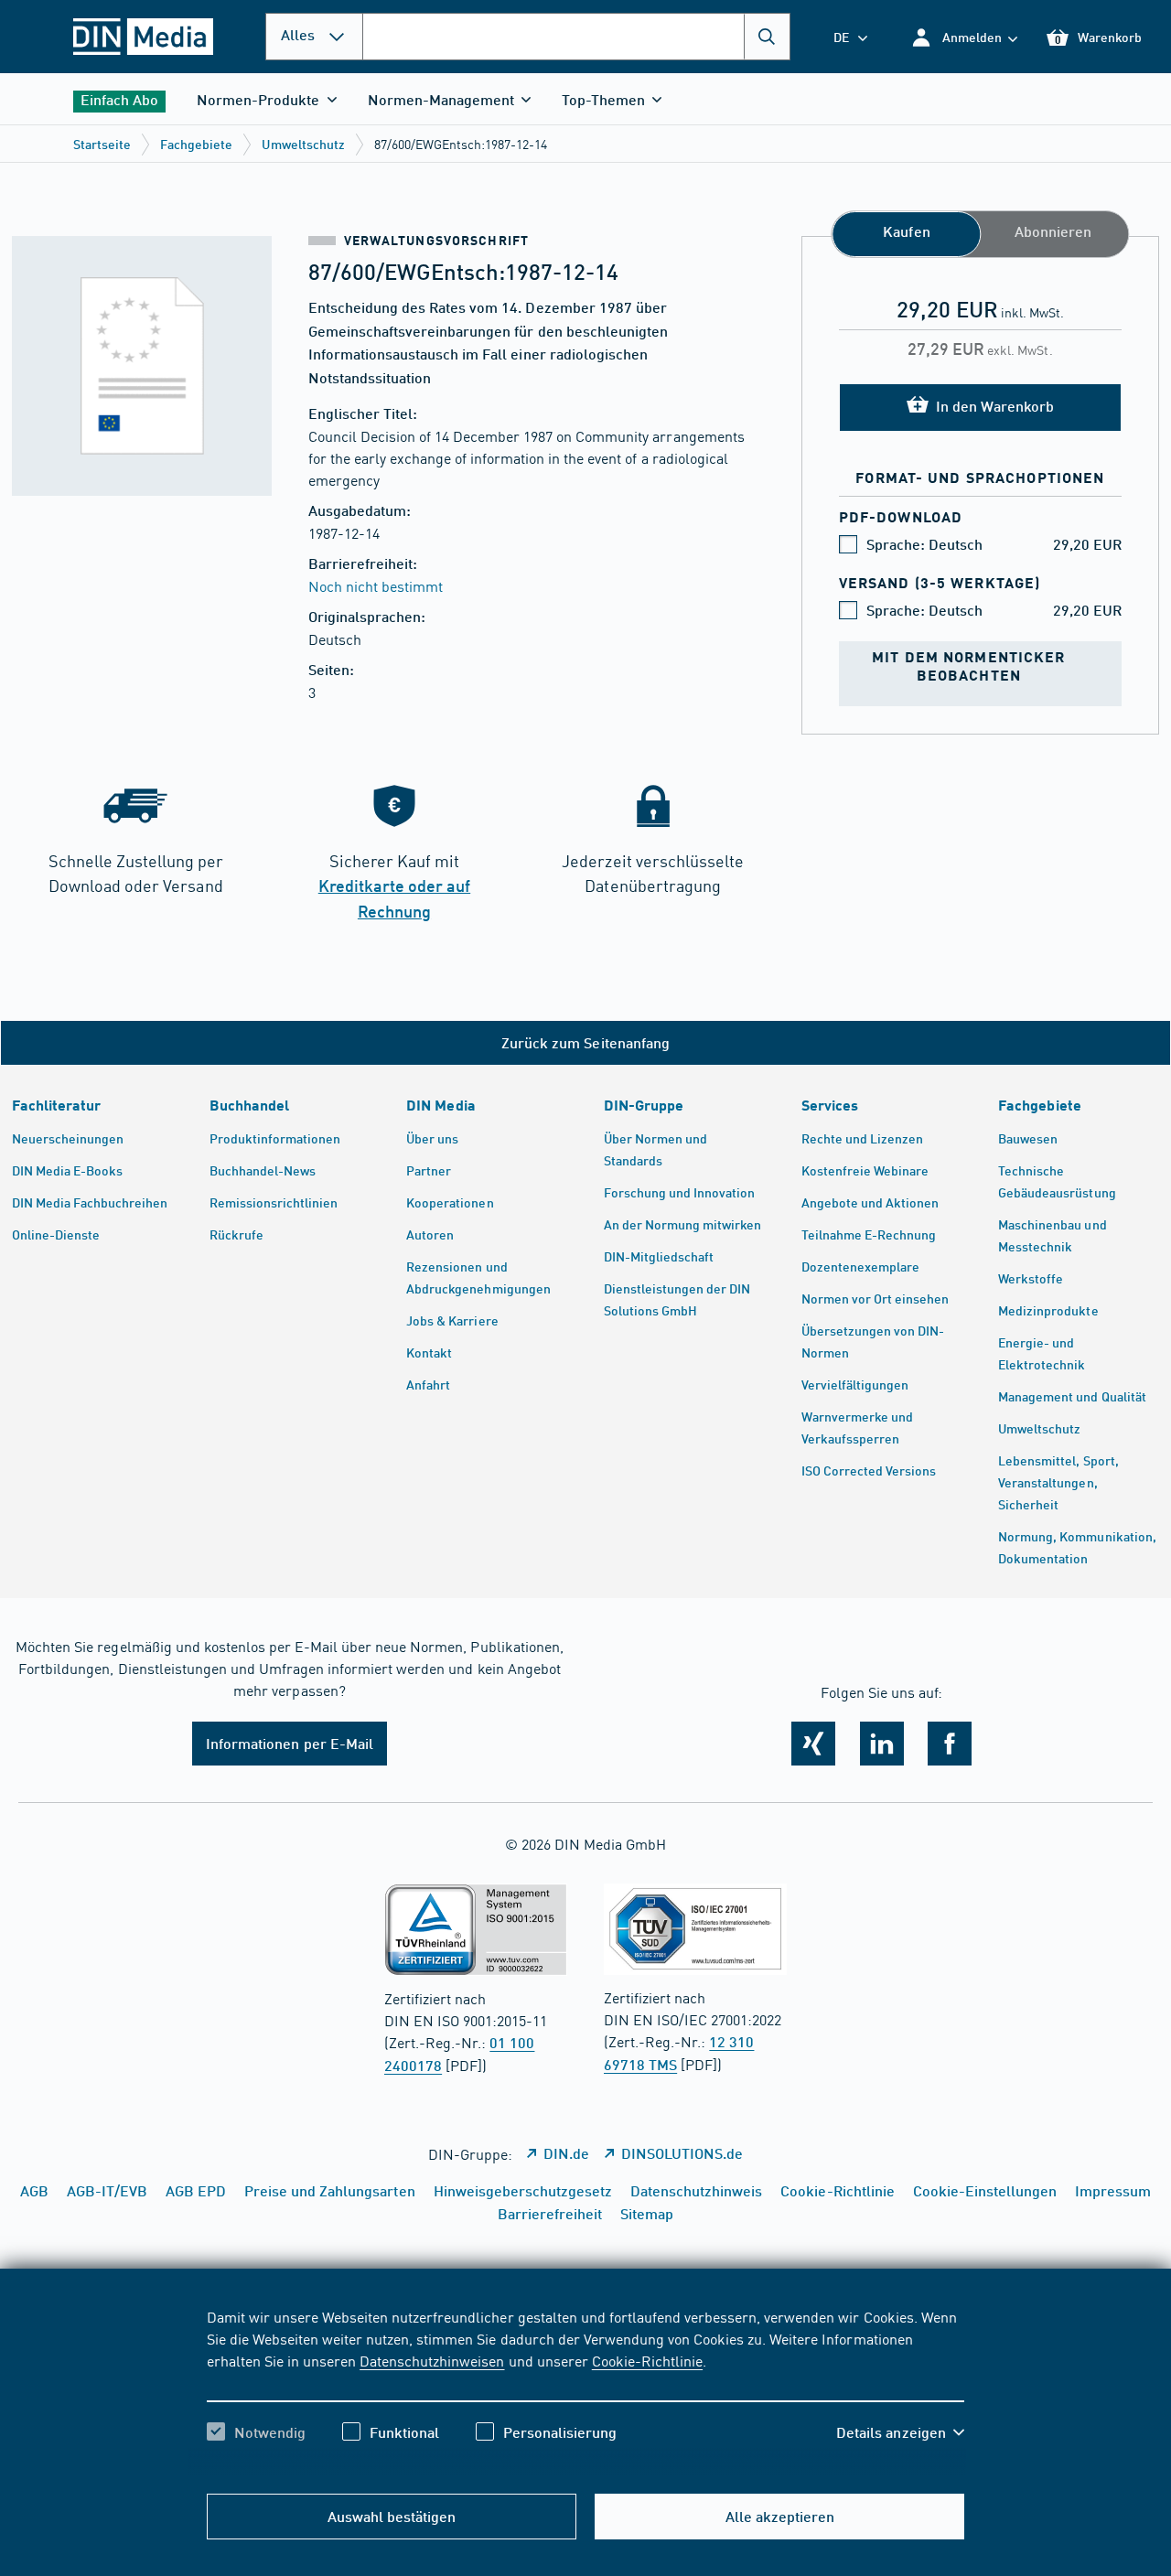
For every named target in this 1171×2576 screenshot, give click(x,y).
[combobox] (576, 37)
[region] (586, 2390)
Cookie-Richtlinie (647, 2360)
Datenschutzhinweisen (432, 2360)
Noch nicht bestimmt (376, 585)
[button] (964, 37)
